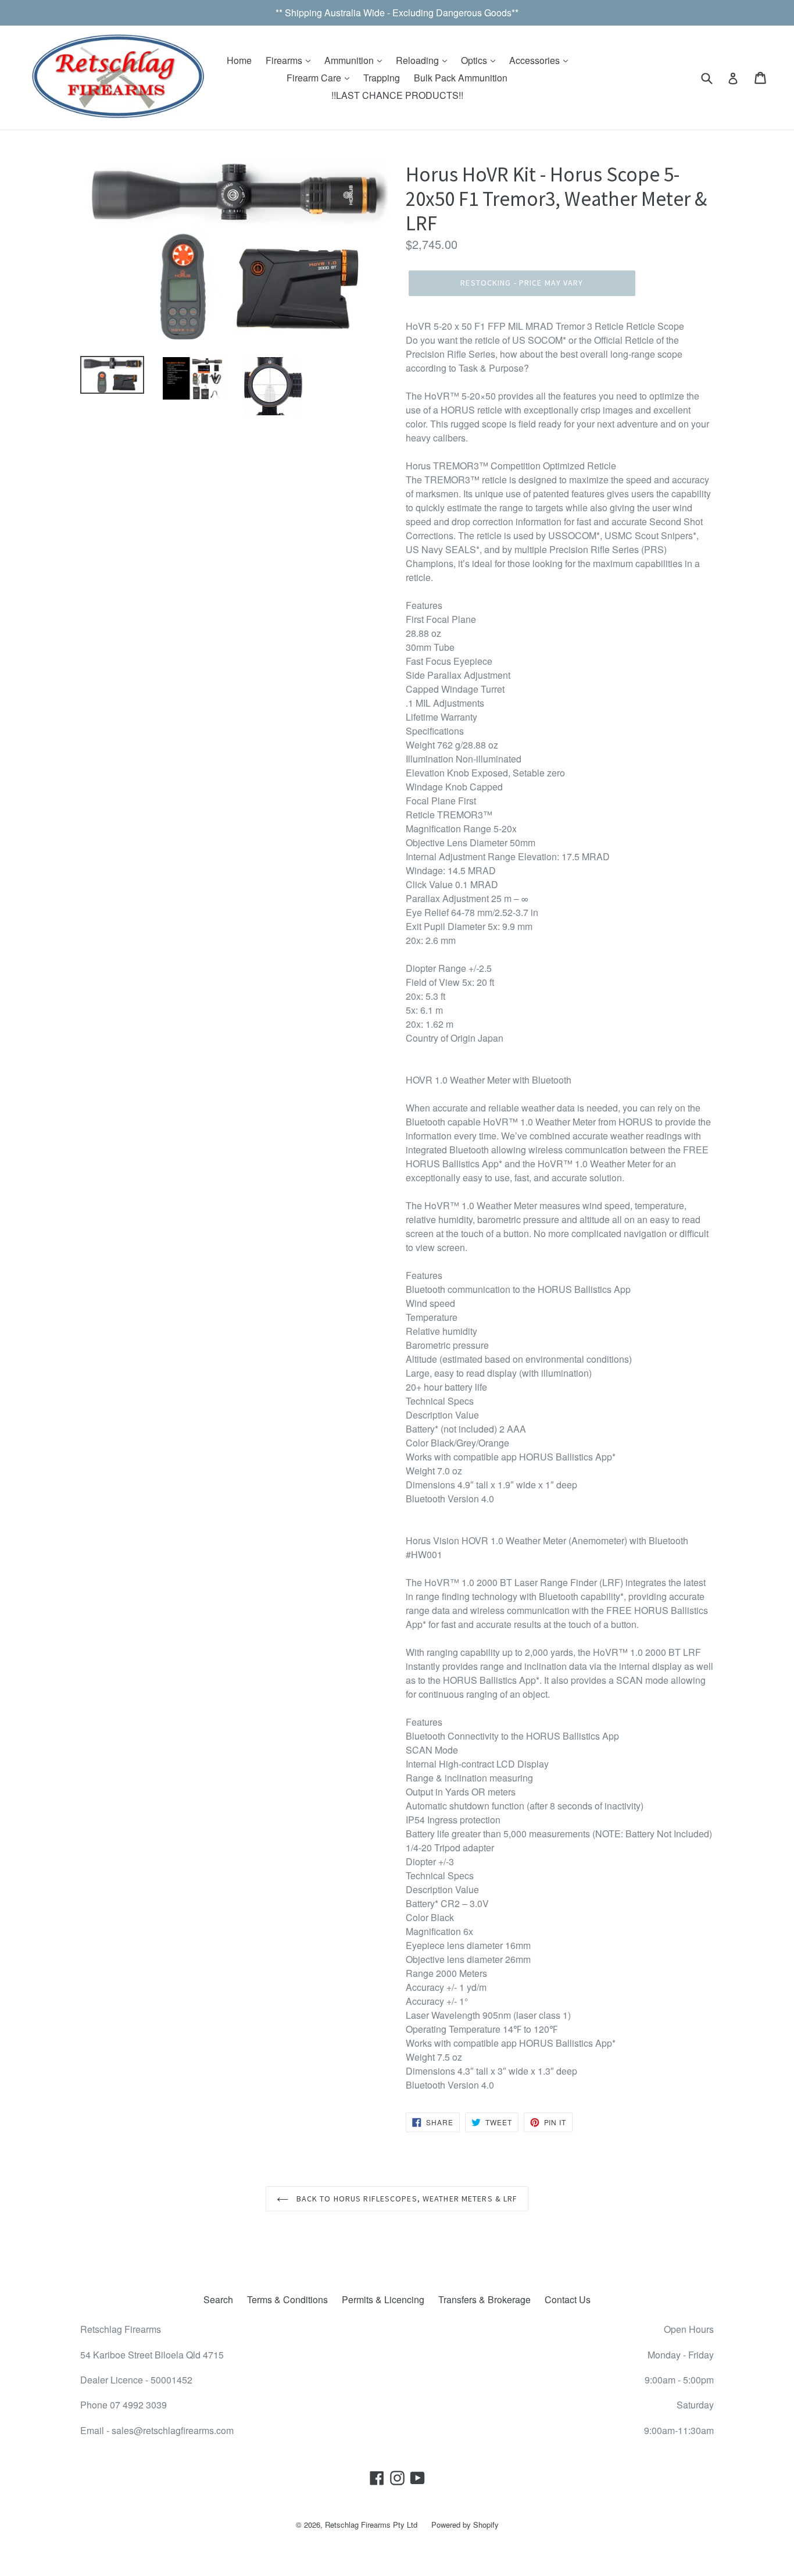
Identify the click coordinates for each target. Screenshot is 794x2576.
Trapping (382, 78)
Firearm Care (315, 78)
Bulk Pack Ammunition (461, 78)
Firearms (285, 60)
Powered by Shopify (465, 2525)
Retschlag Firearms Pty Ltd (371, 2525)
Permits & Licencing (383, 2299)
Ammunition (350, 60)
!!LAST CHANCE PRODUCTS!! (397, 95)
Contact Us (568, 2299)
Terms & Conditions (287, 2299)
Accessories (536, 60)
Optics (475, 60)
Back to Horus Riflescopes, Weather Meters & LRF (406, 2199)
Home (239, 60)
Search (218, 2299)
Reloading (419, 60)
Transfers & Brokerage (484, 2299)
